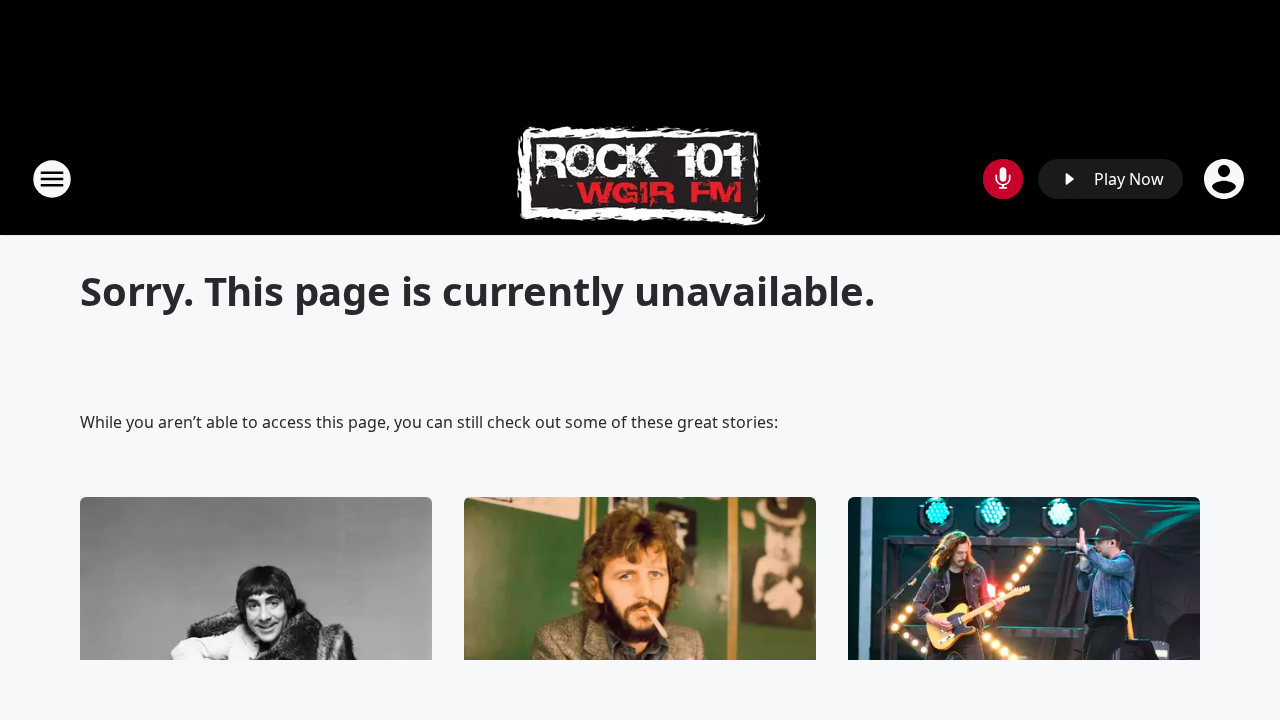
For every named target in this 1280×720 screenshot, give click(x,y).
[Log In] (1226, 179)
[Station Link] (640, 178)
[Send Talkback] (1003, 179)
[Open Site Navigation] (52, 179)
